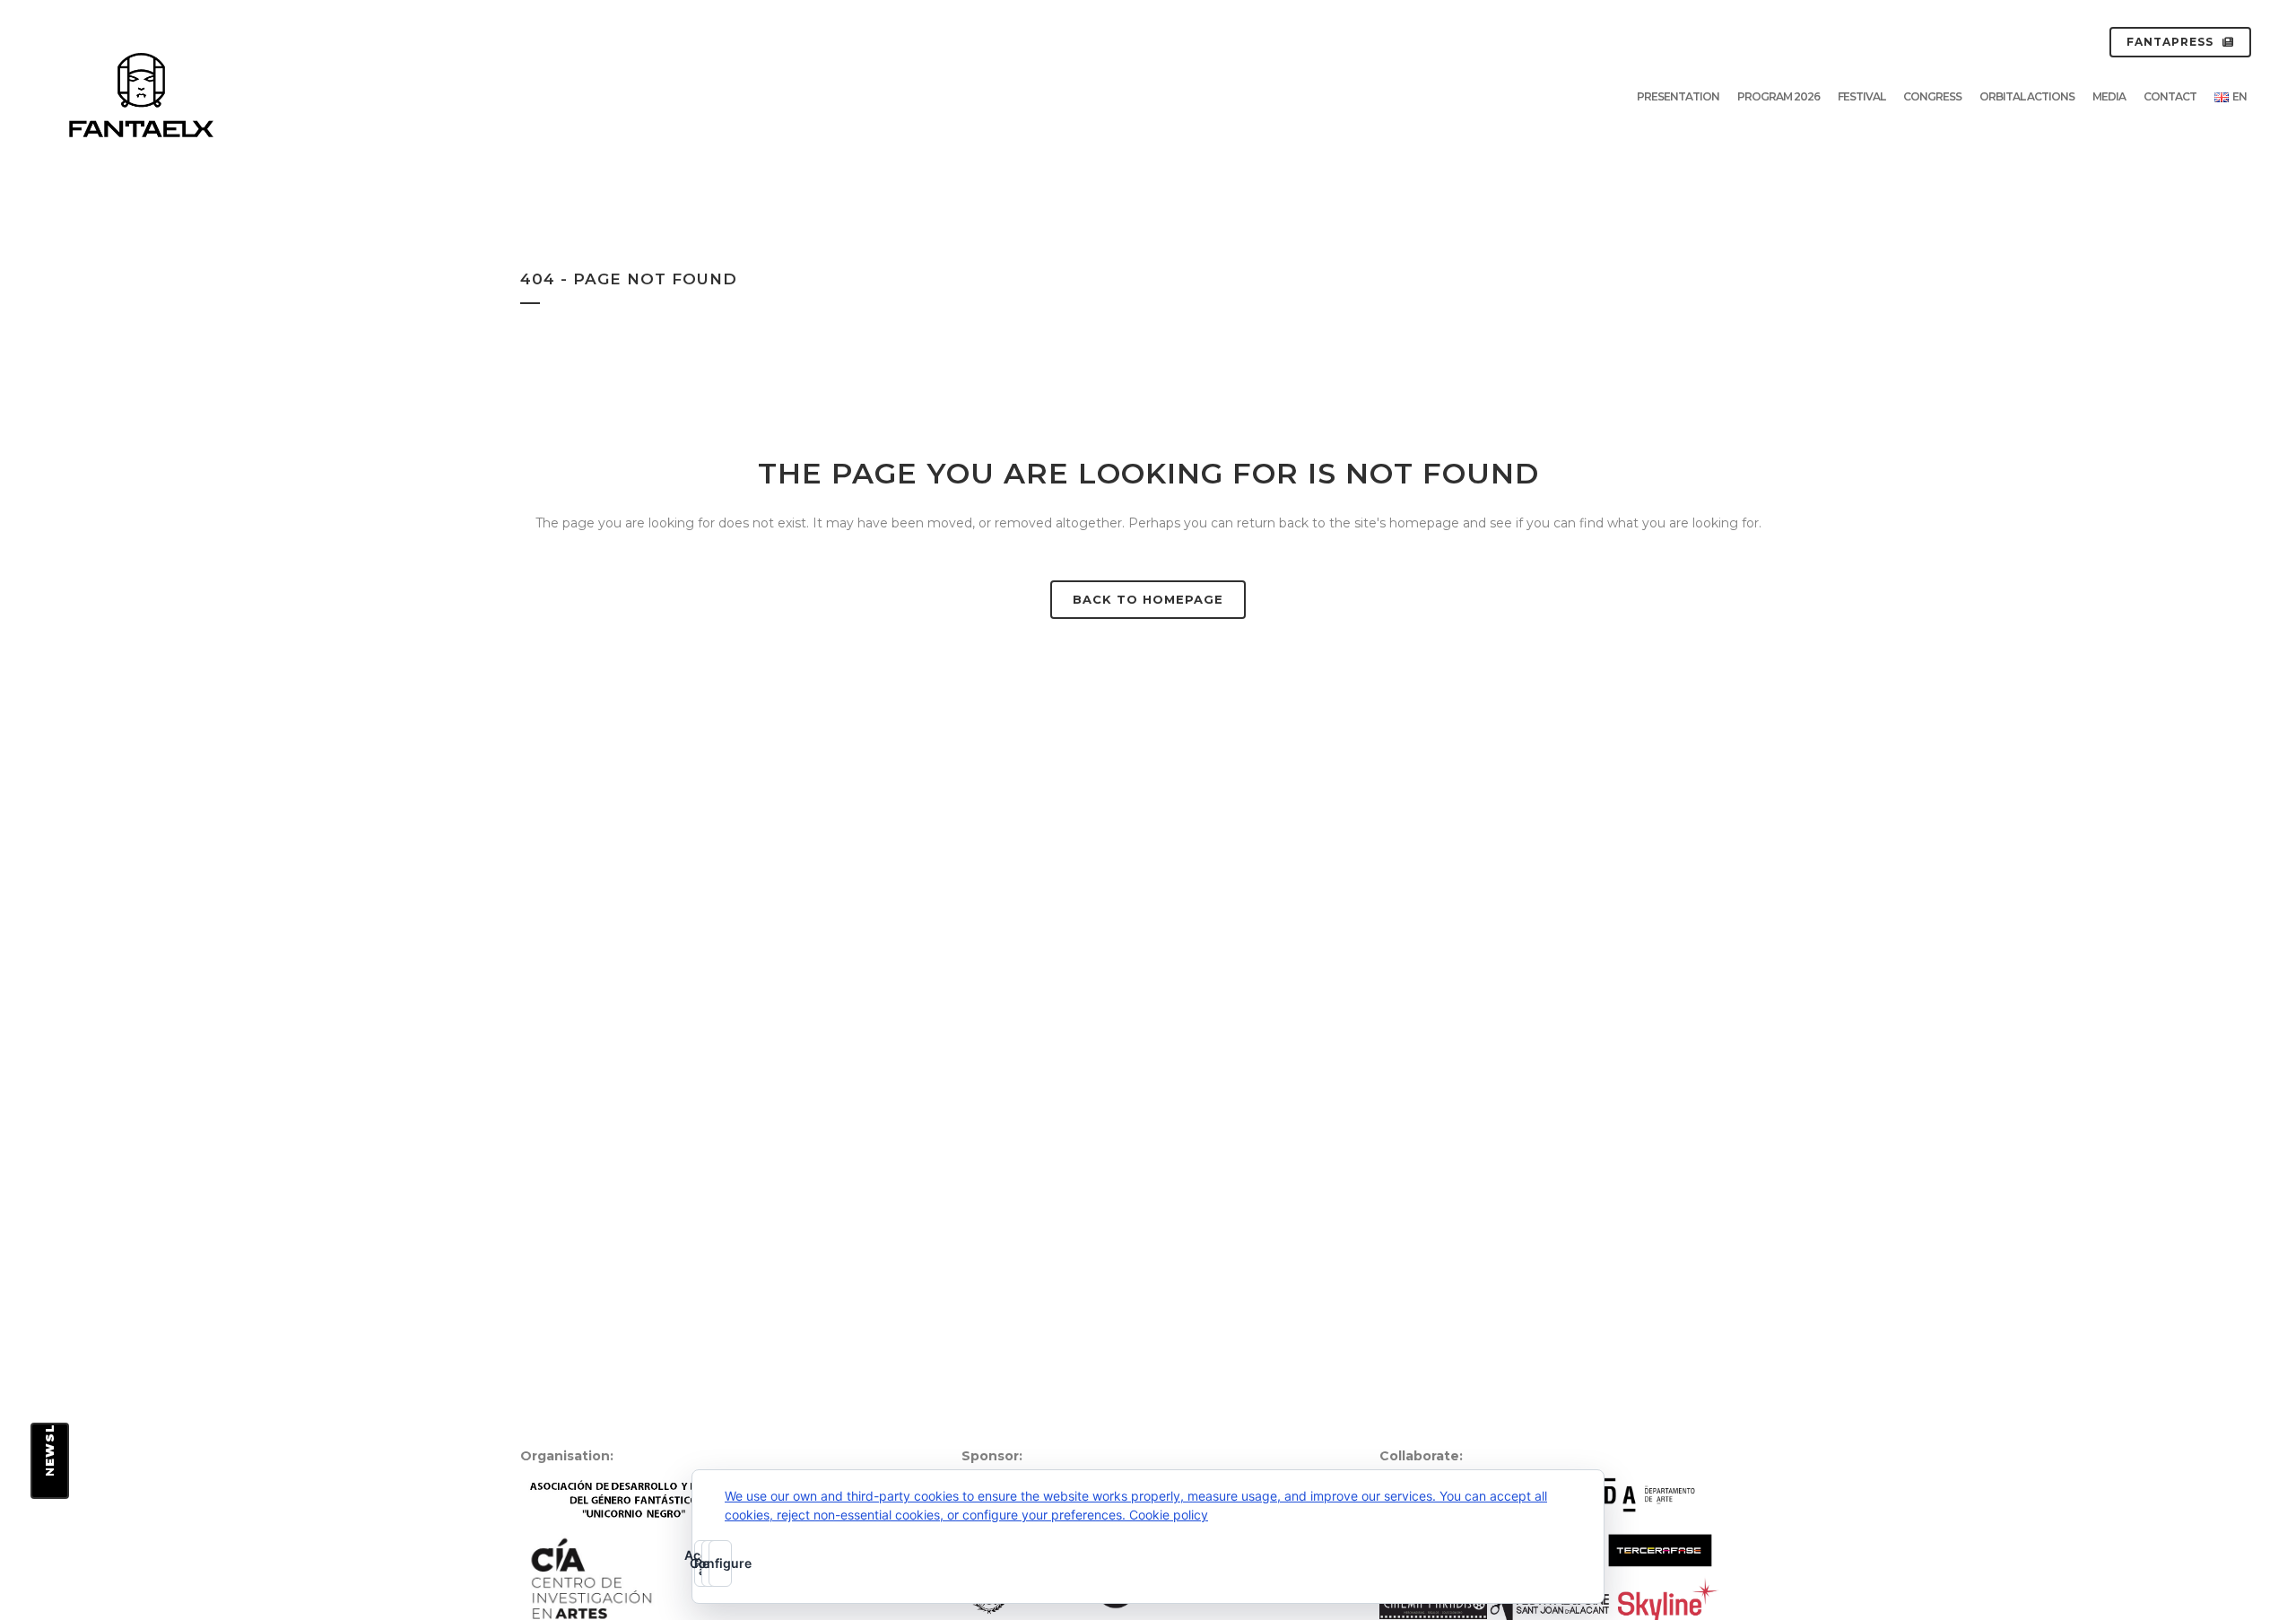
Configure (720, 1563)
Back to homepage (1148, 599)
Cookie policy (1169, 1515)
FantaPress (2170, 42)
